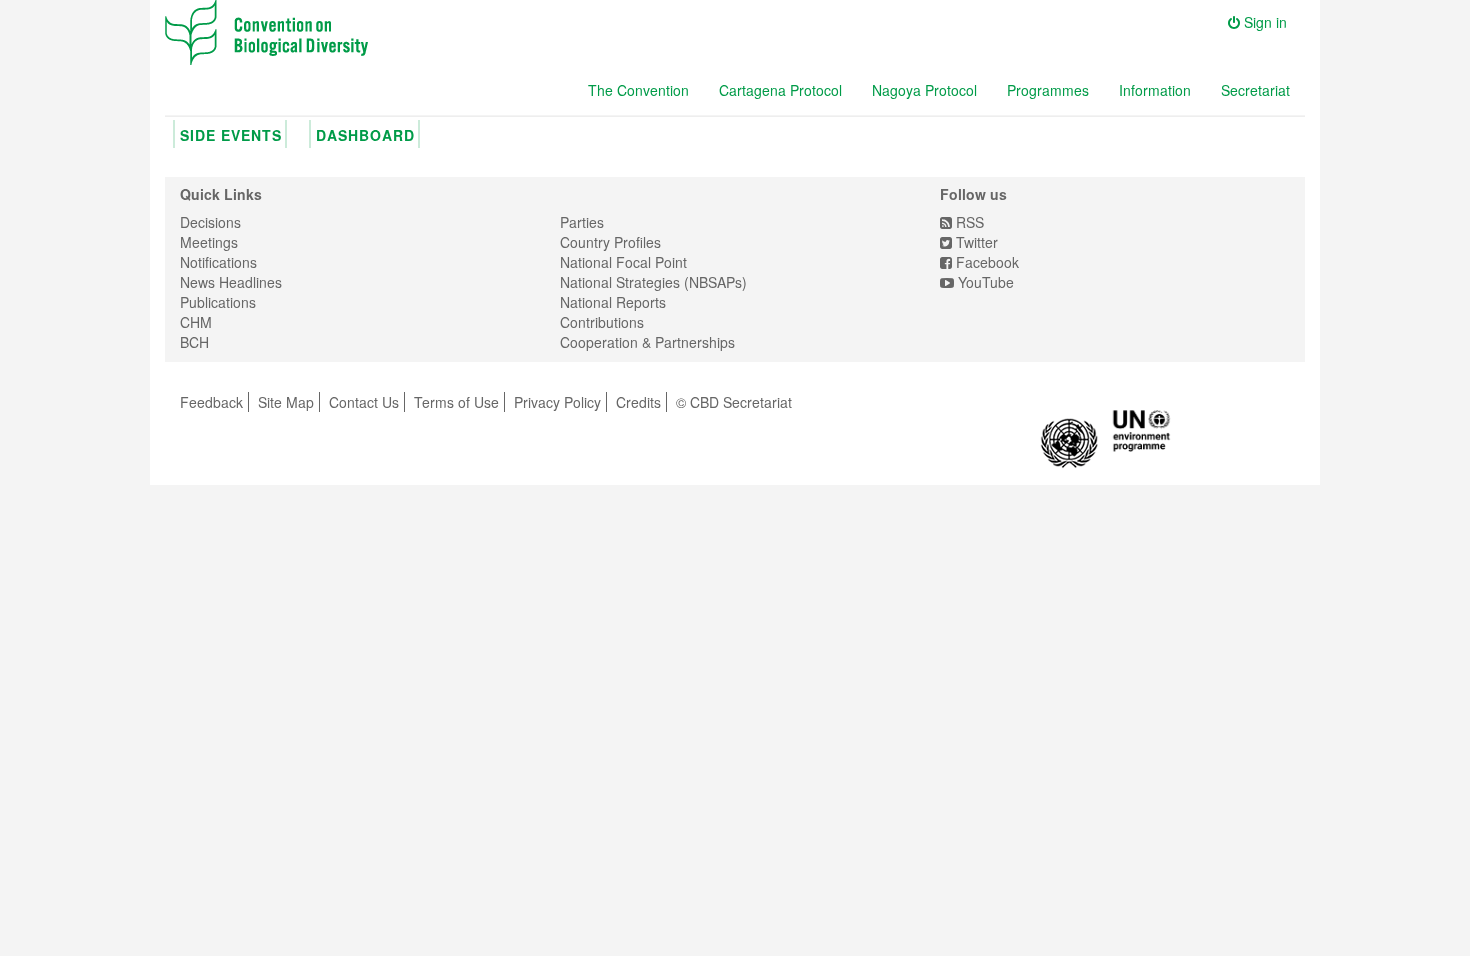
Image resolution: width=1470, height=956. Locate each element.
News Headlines (231, 282)
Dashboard (365, 135)
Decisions (210, 222)
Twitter (975, 242)
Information (1155, 90)
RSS (968, 222)
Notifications (218, 262)
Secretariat (1255, 90)
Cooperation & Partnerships (647, 342)
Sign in (1263, 22)
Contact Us (364, 402)
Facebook (985, 262)
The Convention (638, 90)
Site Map (286, 402)
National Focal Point (623, 262)
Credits (638, 402)
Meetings (209, 242)
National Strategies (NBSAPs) (653, 282)
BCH (194, 342)
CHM (196, 322)
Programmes (1048, 90)
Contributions (602, 322)
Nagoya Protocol (924, 90)
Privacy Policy (557, 402)
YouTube (984, 282)
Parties (582, 222)
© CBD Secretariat (734, 402)
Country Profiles (610, 242)
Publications (218, 302)
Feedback (211, 402)
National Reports (613, 302)
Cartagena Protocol (780, 90)
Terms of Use (456, 402)
